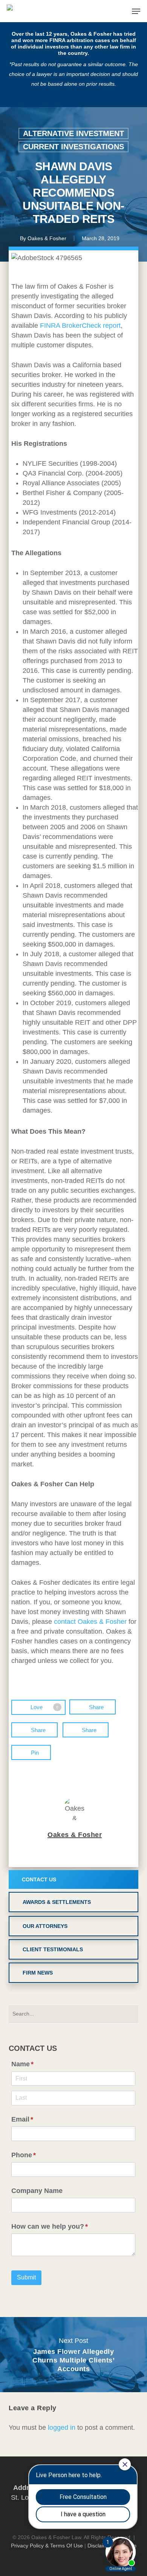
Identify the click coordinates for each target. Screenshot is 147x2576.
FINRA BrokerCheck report (80, 326)
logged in (62, 2428)
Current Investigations (73, 147)
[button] (136, 11)
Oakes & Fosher (47, 238)
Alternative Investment (73, 133)
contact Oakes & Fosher (90, 1622)
